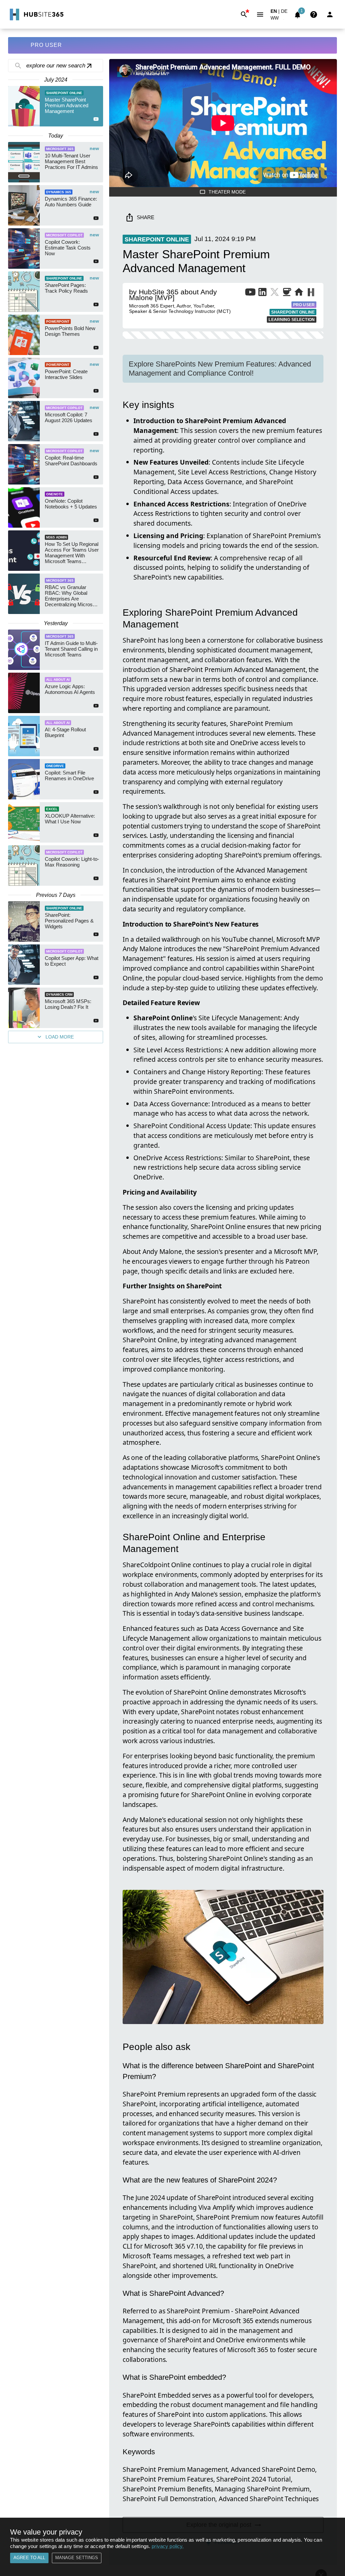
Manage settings (77, 2558)
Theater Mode (227, 192)
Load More (60, 1037)
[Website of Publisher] (299, 293)
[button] (278, 19)
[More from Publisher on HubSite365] (311, 293)
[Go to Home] (36, 14)
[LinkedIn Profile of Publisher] (262, 293)
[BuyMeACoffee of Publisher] (287, 293)
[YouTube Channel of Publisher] (250, 293)
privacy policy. (168, 2546)
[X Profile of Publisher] (275, 293)
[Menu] (260, 14)
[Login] (330, 14)
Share (146, 217)
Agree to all (29, 2558)
